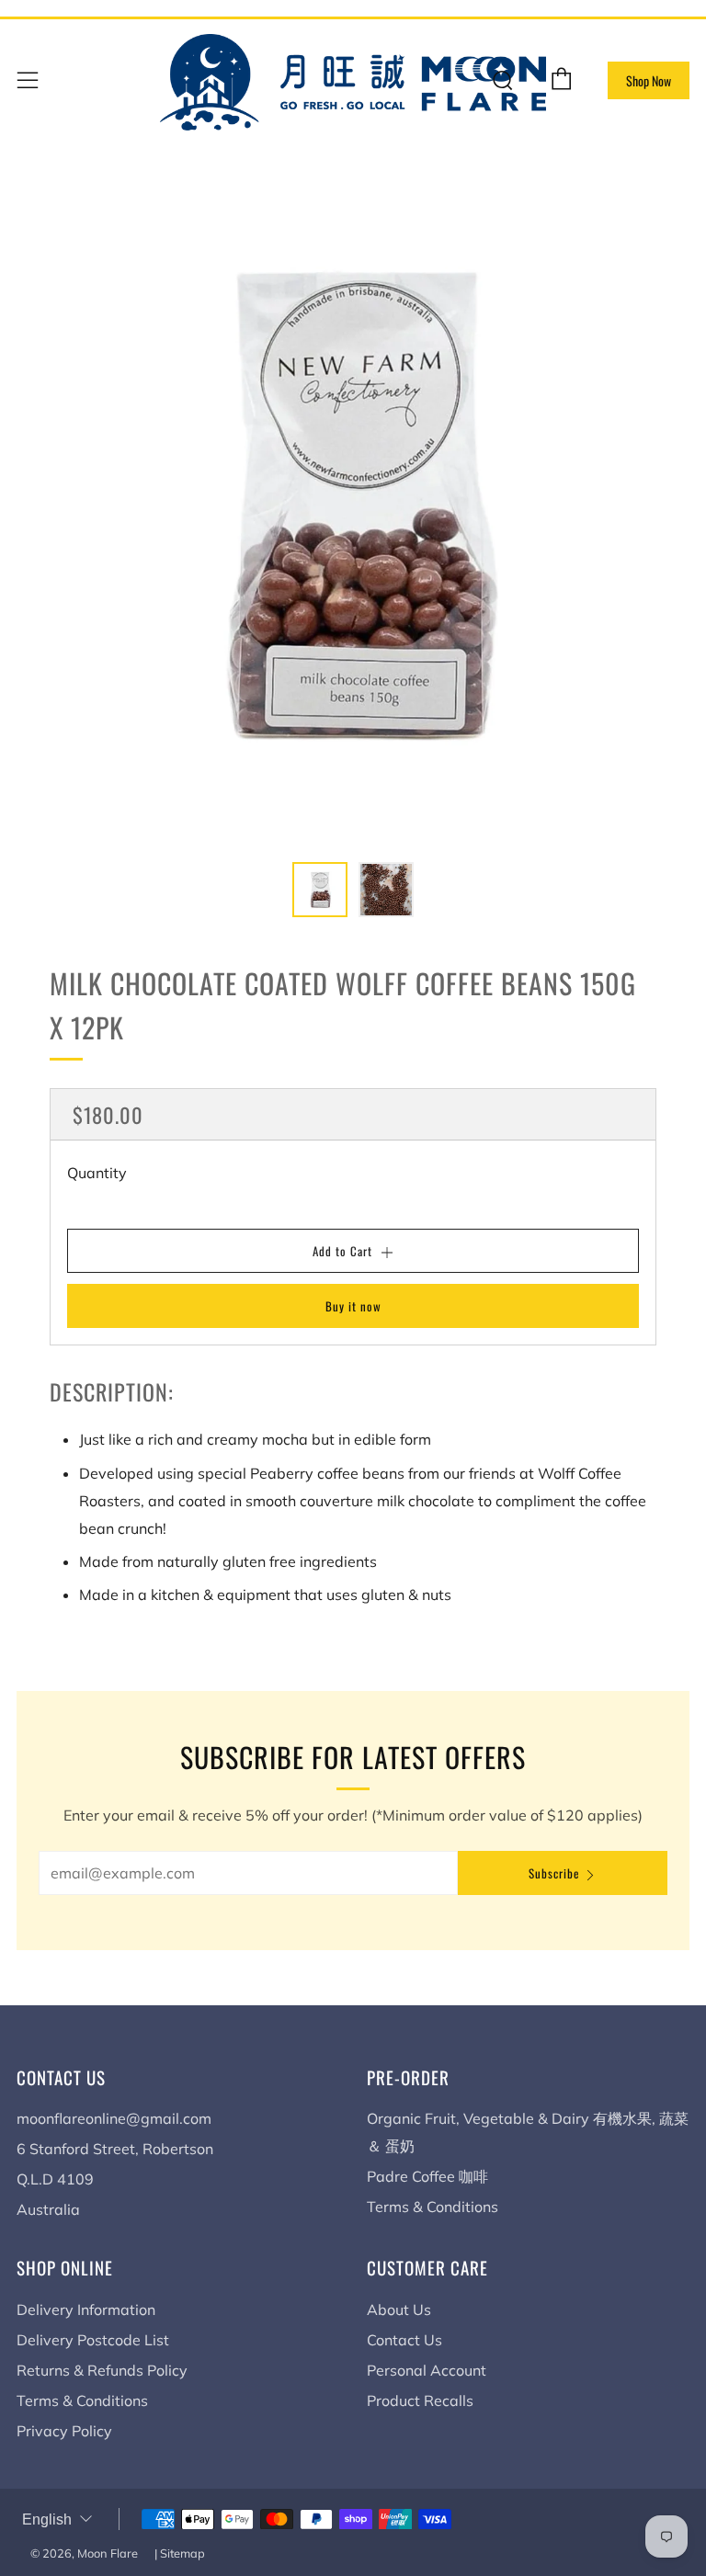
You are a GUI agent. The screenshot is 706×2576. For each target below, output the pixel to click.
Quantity (97, 1173)
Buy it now (353, 1306)
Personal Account (427, 2370)
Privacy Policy (64, 2431)
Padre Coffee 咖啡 (427, 2176)
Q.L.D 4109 (55, 2179)
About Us (399, 2309)
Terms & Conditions (433, 2207)
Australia (48, 2209)
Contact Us (404, 2340)
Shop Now (649, 80)
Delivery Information (86, 2309)
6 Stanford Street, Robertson (115, 2149)
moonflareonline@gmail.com (114, 2118)
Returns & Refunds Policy (102, 2370)
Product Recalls (420, 2400)
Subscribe (554, 1873)
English (47, 2519)
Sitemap (182, 2553)
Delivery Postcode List (93, 2340)
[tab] (320, 890)
